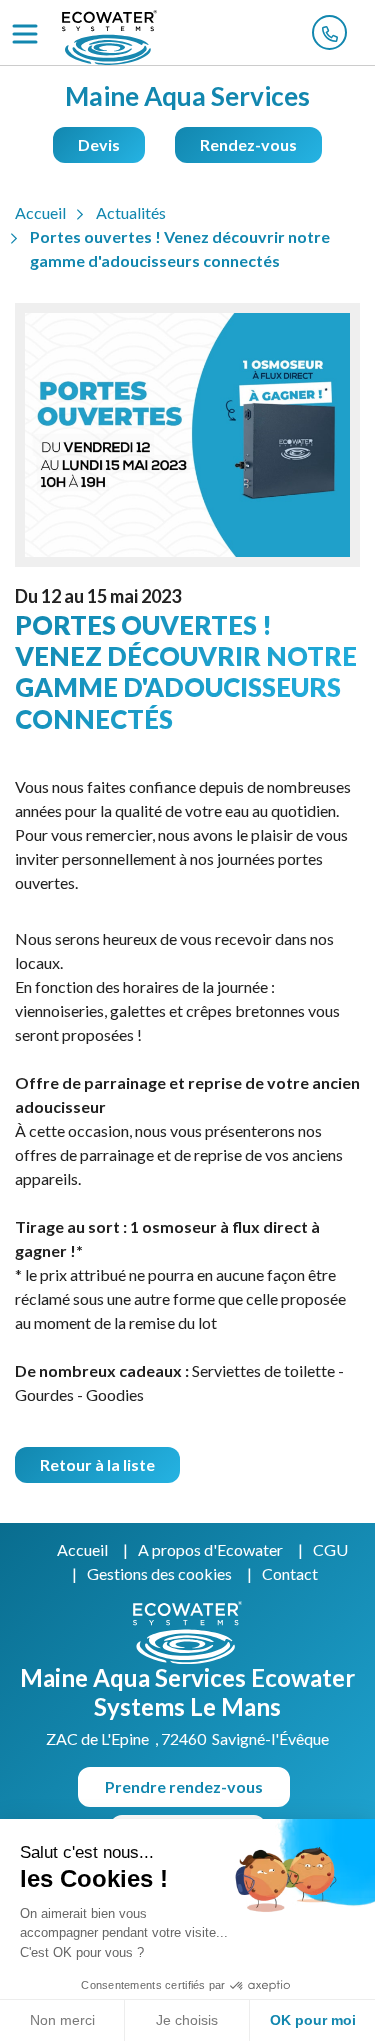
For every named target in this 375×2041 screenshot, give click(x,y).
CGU (330, 1549)
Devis (99, 144)
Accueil (82, 1549)
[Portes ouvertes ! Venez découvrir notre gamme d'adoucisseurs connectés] (187, 443)
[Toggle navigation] (25, 34)
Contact (290, 1573)
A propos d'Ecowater (210, 1549)
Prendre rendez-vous (184, 1786)
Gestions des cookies (159, 1573)
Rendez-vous (248, 144)
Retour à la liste (97, 1464)
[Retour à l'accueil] (109, 37)
